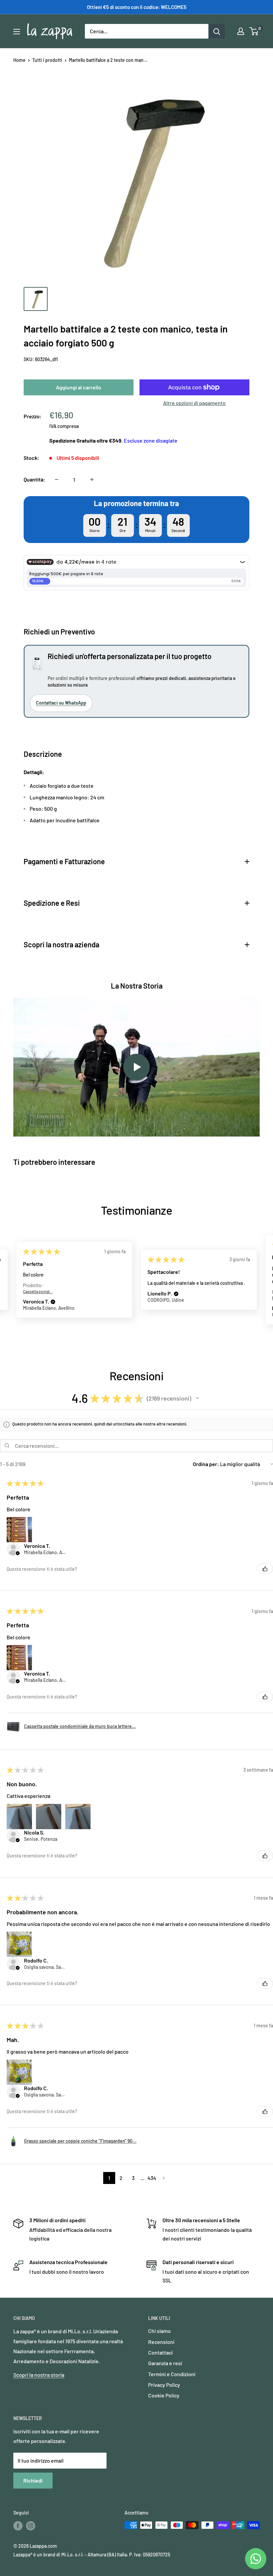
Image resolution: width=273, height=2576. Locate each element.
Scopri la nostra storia (39, 2375)
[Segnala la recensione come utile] (265, 1569)
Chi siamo (159, 2331)
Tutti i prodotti (47, 60)
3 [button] (133, 2178)
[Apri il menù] (17, 32)
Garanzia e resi (165, 2363)
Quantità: (34, 479)
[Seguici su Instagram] (31, 2526)
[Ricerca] (217, 31)
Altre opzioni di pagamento (194, 403)
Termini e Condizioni (172, 2374)
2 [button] (121, 2178)
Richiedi (33, 2480)
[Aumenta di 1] (92, 479)
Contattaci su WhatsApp (61, 703)
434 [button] (152, 2178)
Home (19, 60)
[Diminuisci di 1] (57, 479)
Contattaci (160, 2352)
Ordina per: (206, 1464)
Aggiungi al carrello (79, 387)
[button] (53, 1302)
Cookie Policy (164, 2395)
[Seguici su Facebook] (18, 2526)
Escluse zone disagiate (151, 440)
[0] (254, 31)
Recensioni (161, 2342)
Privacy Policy (164, 2385)
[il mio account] (241, 31)
